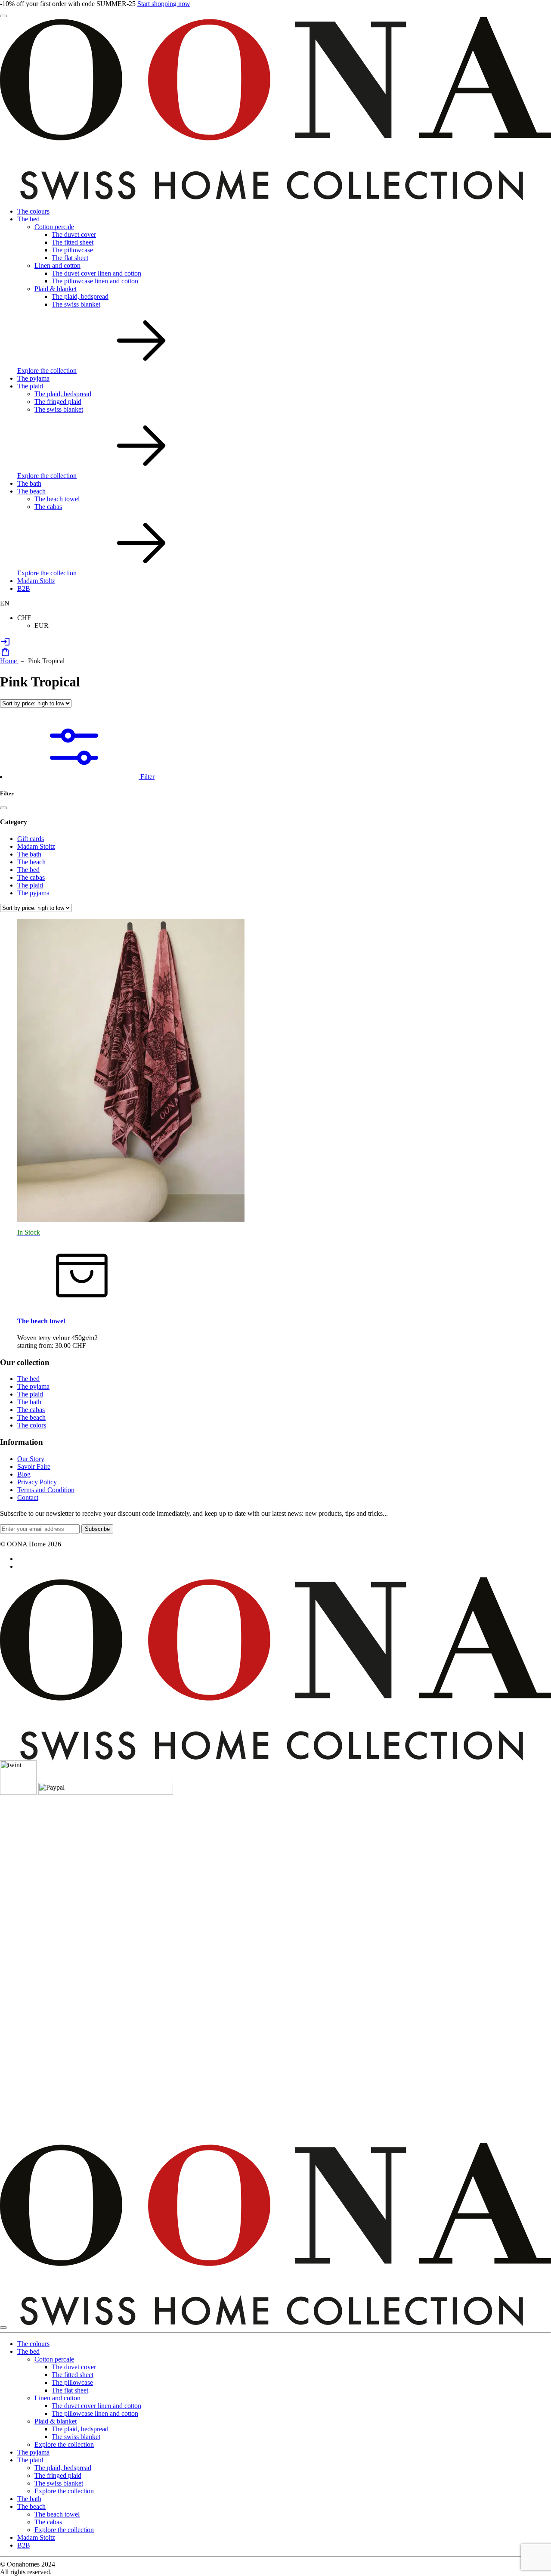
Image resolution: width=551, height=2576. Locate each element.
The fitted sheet (73, 242)
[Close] (3, 808)
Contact (28, 1497)
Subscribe (97, 1529)
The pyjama (33, 378)
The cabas (48, 507)
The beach (31, 491)
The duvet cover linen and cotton (96, 273)
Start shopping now (164, 4)
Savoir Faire (34, 1466)
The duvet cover (74, 234)
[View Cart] (5, 655)
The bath (29, 483)
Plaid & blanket (56, 289)
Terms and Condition (46, 1490)
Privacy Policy (37, 1482)
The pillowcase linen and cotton (95, 281)
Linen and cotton (57, 265)
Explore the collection (47, 371)
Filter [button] (147, 777)
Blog (24, 1474)
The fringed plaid (58, 402)
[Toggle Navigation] (3, 16)
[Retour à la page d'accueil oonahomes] (275, 198)
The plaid (30, 386)
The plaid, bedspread (80, 296)
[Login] (5, 644)
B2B (24, 588)
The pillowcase (72, 250)
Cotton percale (54, 227)
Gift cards (31, 839)
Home (9, 661)
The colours (33, 211)
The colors (32, 1425)
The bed (28, 219)
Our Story (31, 1459)
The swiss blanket (76, 304)
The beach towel (57, 499)
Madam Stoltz (36, 581)
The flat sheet (70, 258)
